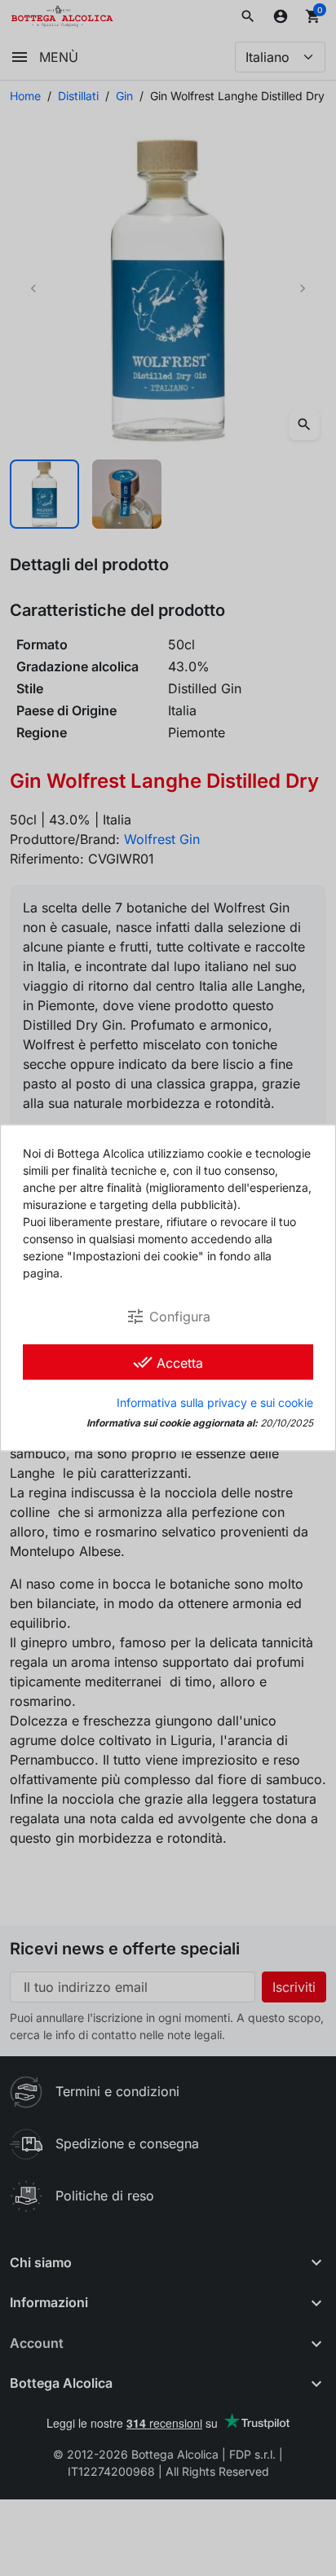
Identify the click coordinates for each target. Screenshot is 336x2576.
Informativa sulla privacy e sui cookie (215, 1403)
